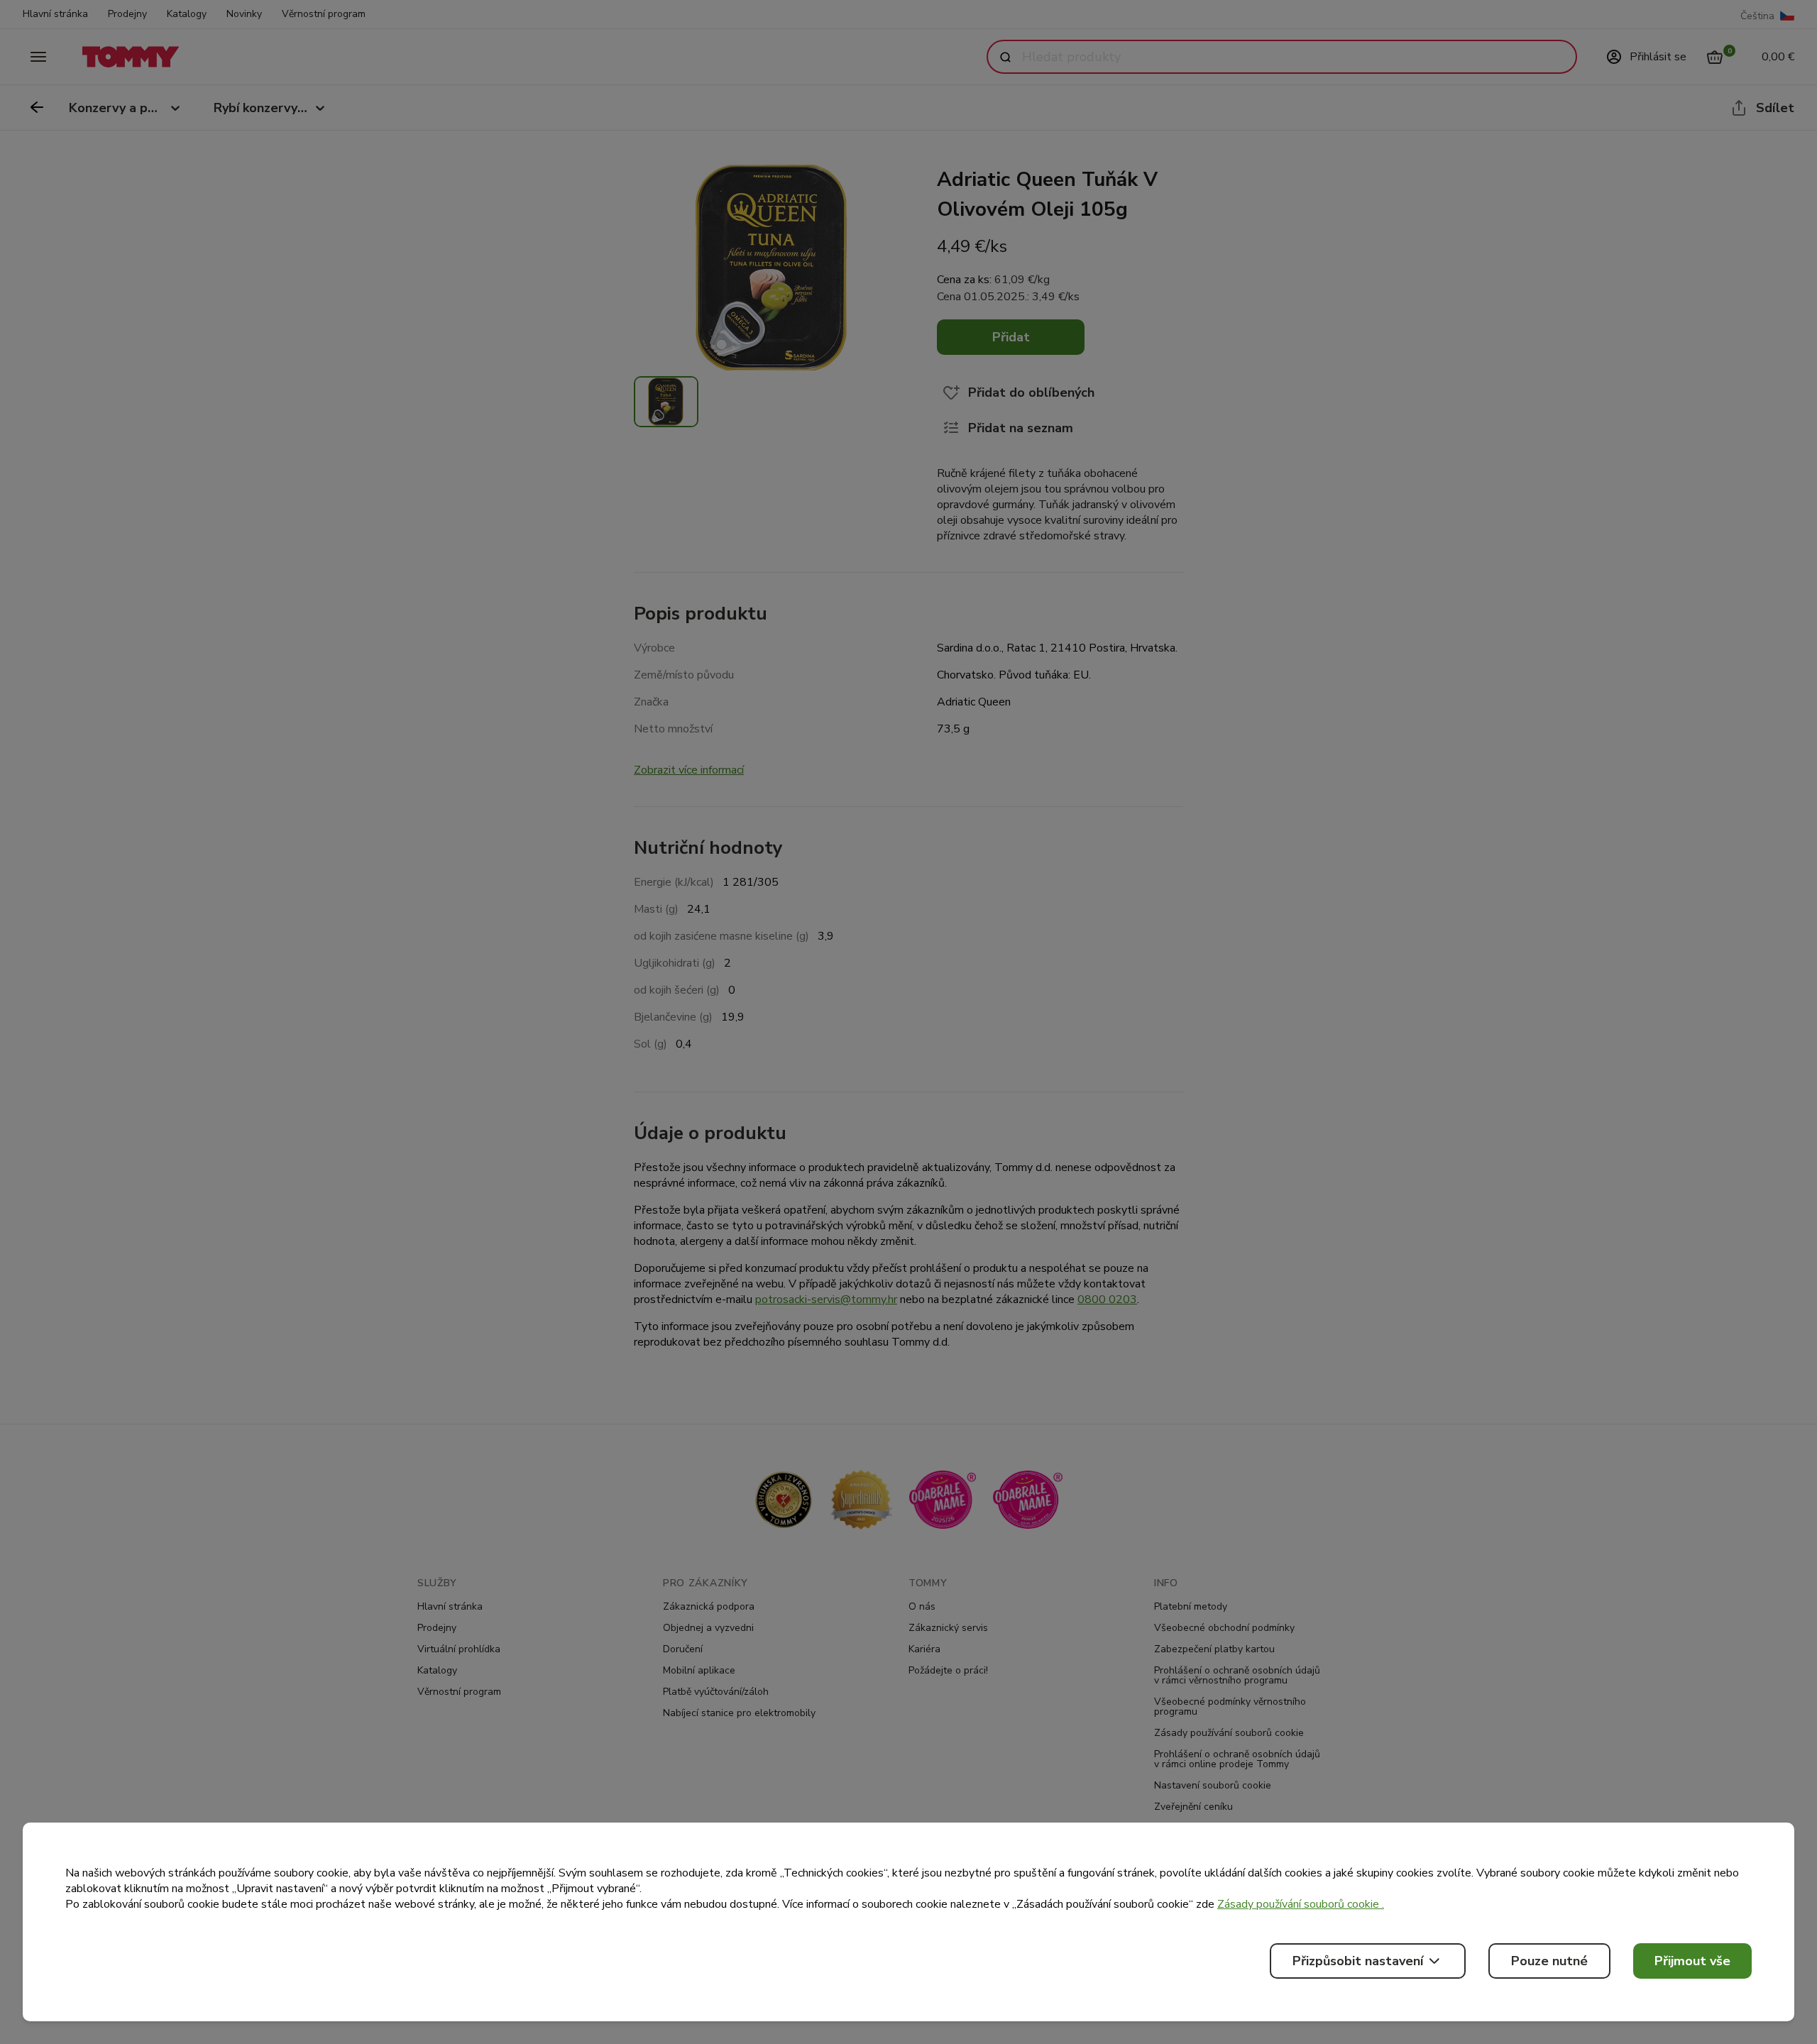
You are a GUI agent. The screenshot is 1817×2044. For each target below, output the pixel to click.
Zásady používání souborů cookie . (1301, 1904)
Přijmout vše (1692, 1961)
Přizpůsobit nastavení (1358, 1961)
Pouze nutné (1549, 1961)
